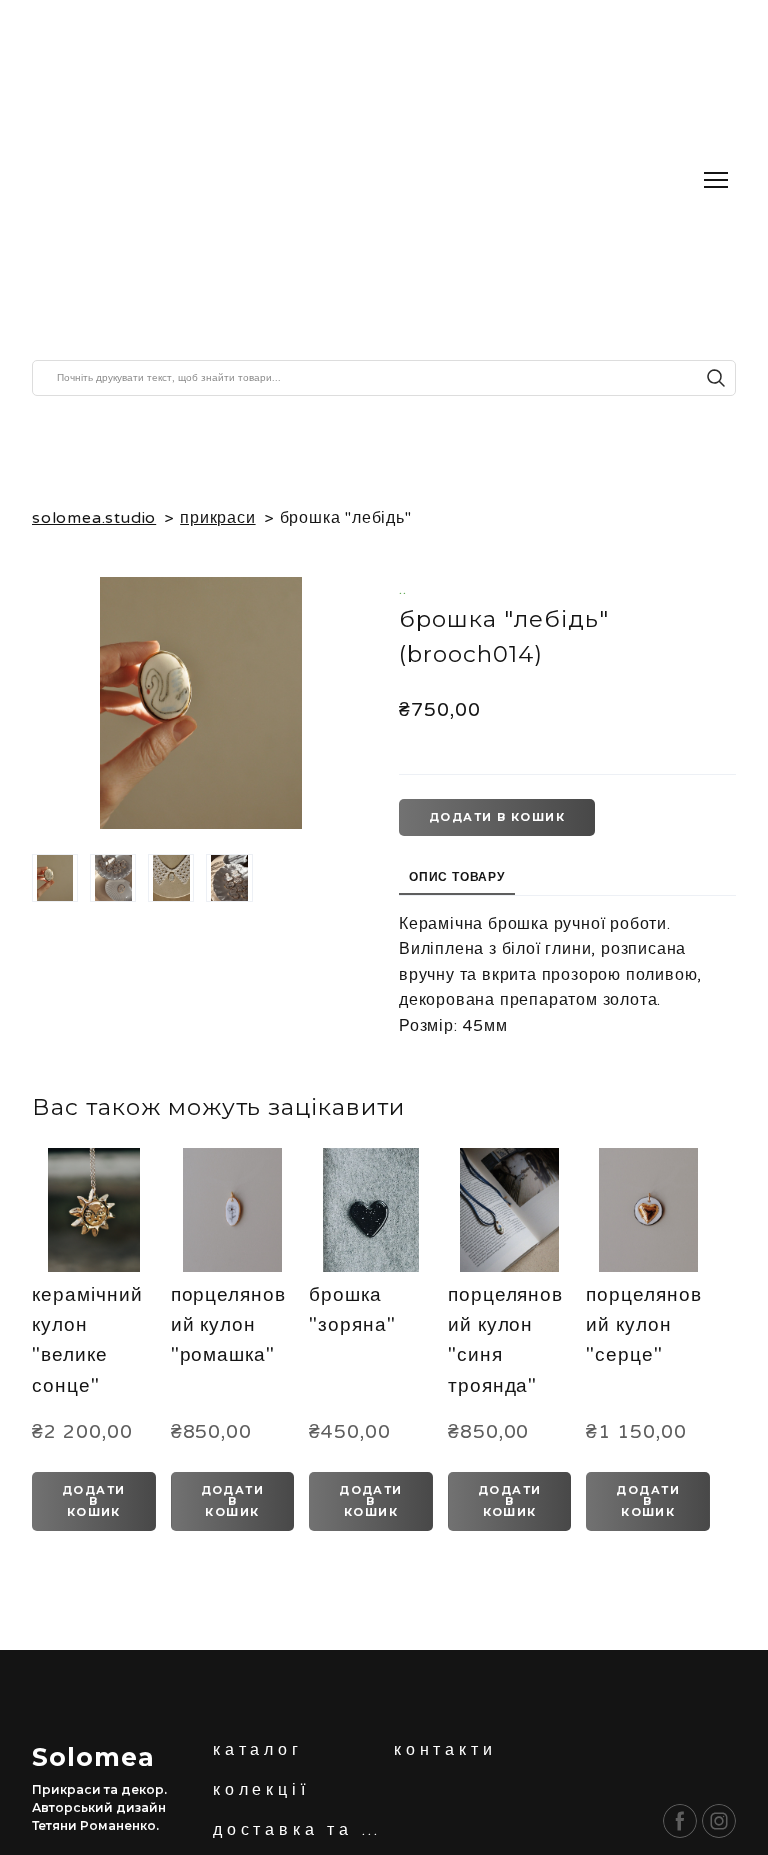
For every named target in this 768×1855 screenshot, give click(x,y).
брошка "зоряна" (352, 1310)
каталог (258, 1750)
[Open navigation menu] (716, 180)
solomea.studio (94, 518)
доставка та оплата (298, 1830)
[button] (716, 378)
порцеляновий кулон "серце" (644, 1325)
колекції (261, 1790)
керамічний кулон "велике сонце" (87, 1340)
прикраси (217, 518)
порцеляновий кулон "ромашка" (229, 1325)
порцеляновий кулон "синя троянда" (506, 1340)
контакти (445, 1750)
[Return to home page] (210, 180)
